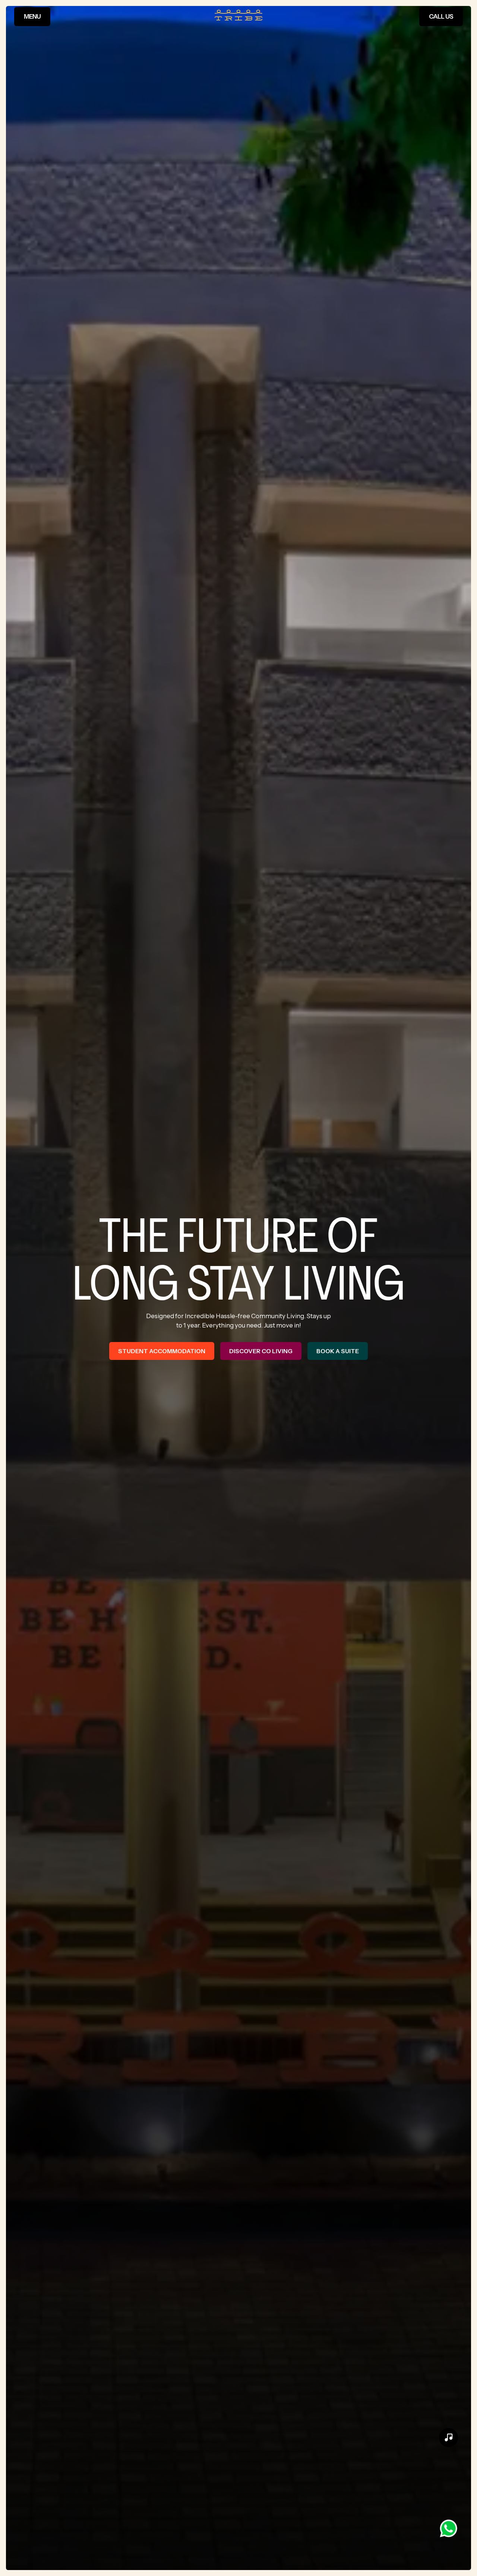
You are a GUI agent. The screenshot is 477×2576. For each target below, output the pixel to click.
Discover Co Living (261, 1351)
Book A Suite (338, 1351)
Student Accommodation (162, 1351)
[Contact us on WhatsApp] (448, 2528)
